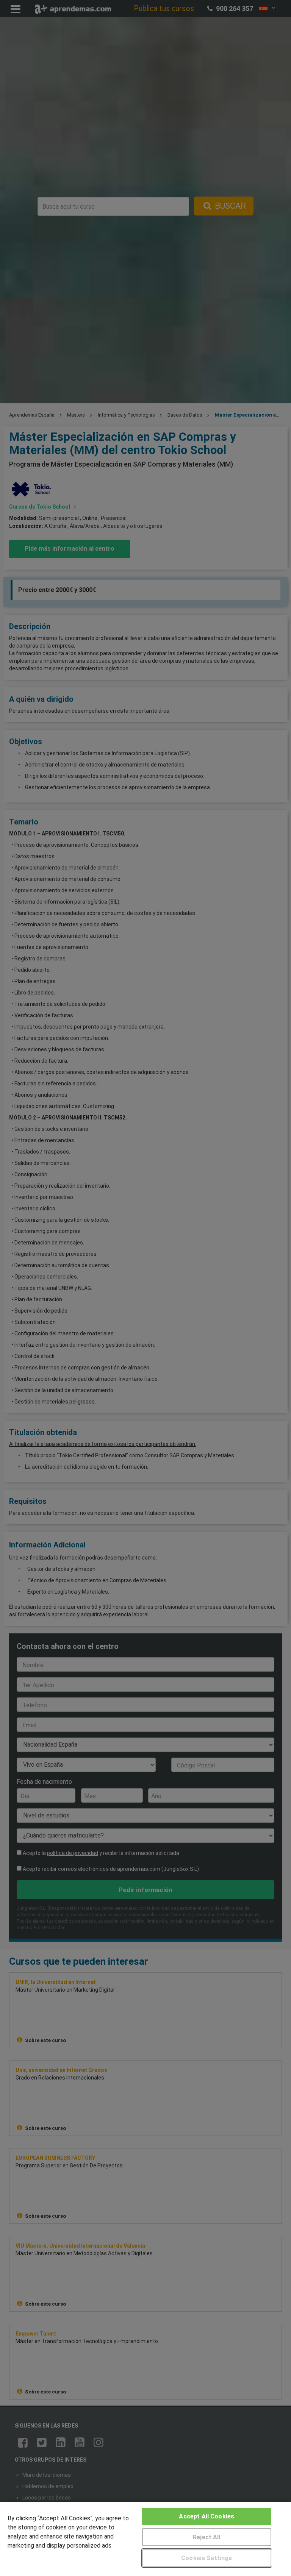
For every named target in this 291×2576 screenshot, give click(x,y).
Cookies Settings (207, 2558)
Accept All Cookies (207, 2516)
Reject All (207, 2537)
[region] (145, 2539)
